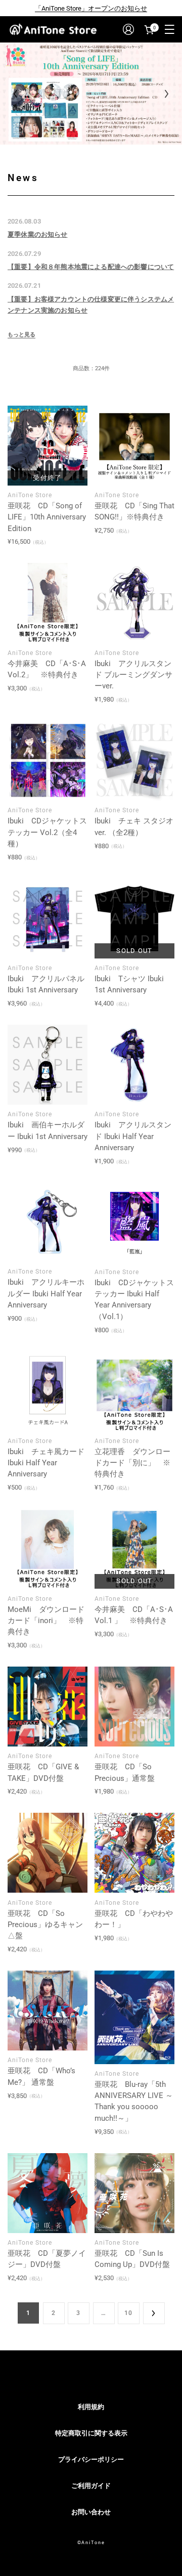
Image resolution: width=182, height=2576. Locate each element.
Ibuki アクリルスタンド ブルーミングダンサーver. (133, 675)
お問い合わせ (91, 2512)
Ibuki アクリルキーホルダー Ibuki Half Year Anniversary (46, 1294)
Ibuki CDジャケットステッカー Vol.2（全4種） (47, 832)
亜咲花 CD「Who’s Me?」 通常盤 (41, 2076)
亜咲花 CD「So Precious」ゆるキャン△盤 (45, 1925)
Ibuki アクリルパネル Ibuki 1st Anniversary (46, 984)
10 (128, 2313)
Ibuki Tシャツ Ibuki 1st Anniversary (129, 984)
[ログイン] (128, 29)
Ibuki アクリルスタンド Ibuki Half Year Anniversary (133, 1136)
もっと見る (21, 335)
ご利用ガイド (91, 2486)
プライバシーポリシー (91, 2459)
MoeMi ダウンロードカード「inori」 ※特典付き (46, 1621)
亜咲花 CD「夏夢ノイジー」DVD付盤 (47, 2259)
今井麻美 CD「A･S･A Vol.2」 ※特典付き (47, 669)
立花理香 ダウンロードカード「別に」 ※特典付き (132, 1463)
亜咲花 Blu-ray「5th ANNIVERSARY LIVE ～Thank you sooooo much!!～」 (134, 2101)
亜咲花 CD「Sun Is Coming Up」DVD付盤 (132, 2259)
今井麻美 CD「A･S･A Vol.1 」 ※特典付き (134, 1615)
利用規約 (91, 2407)
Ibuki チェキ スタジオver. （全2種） (134, 826)
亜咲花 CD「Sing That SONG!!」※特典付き (134, 511)
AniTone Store (30, 495)
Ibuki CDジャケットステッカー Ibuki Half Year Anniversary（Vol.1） (134, 1300)
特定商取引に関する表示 (91, 2433)
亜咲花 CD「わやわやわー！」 (134, 1919)
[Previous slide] (15, 94)
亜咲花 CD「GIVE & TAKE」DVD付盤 (43, 1772)
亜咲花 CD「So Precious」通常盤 (125, 1772)
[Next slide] (167, 94)
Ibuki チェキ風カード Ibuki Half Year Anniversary (46, 1463)
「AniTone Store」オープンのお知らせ (91, 8)
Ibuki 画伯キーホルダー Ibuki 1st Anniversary (48, 1130)
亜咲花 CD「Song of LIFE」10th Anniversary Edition (47, 517)
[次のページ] (154, 2313)
